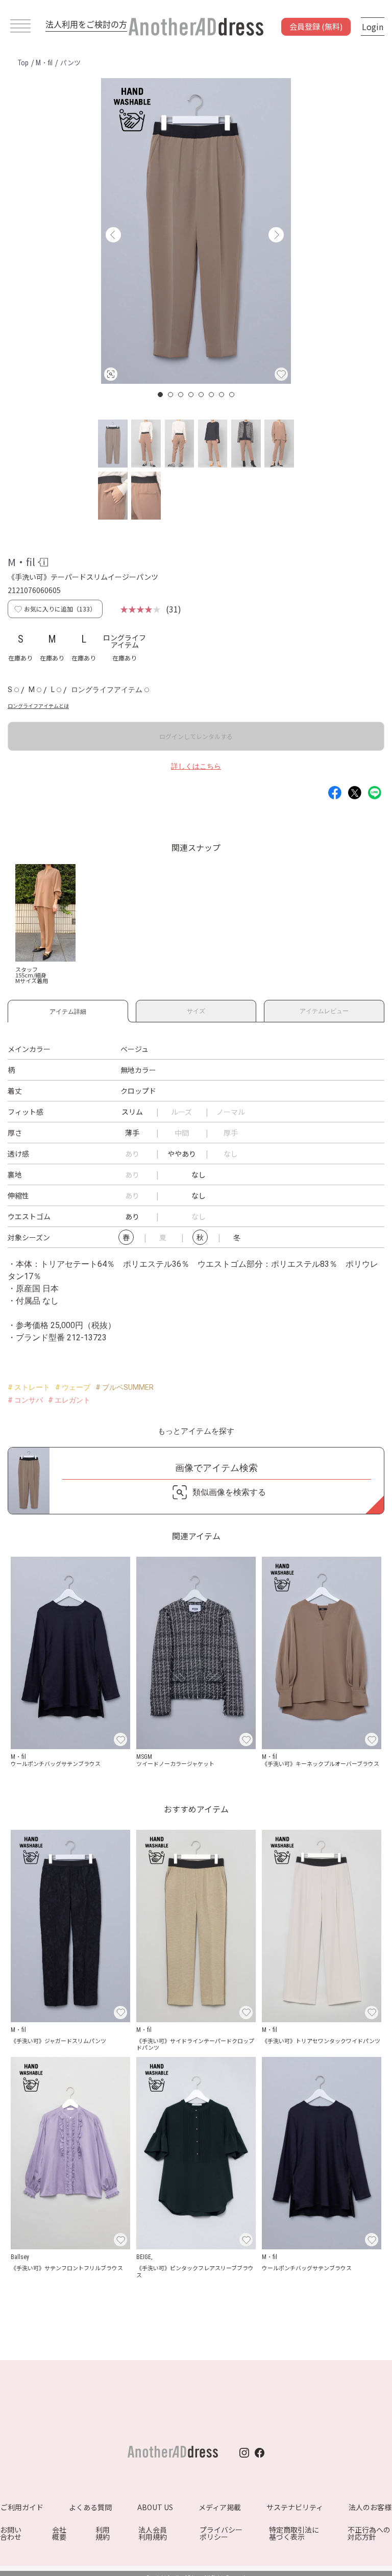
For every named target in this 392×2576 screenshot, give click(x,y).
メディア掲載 (220, 2507)
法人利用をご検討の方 (86, 24)
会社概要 (59, 2533)
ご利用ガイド (22, 2507)
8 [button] (232, 395)
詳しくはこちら (196, 766)
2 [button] (171, 395)
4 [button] (191, 395)
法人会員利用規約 (153, 2533)
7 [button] (222, 395)
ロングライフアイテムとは (38, 706)
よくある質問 (90, 2507)
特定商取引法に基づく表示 (294, 2533)
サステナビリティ (295, 2507)
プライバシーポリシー (221, 2533)
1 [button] (161, 395)
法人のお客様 (370, 2507)
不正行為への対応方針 (369, 2533)
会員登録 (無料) (316, 26)
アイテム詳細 (68, 1010)
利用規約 (103, 2533)
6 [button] (212, 395)
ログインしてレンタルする (196, 736)
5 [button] (202, 395)
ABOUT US (155, 2507)
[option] (196, 231)
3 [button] (181, 395)
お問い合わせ (11, 2533)
